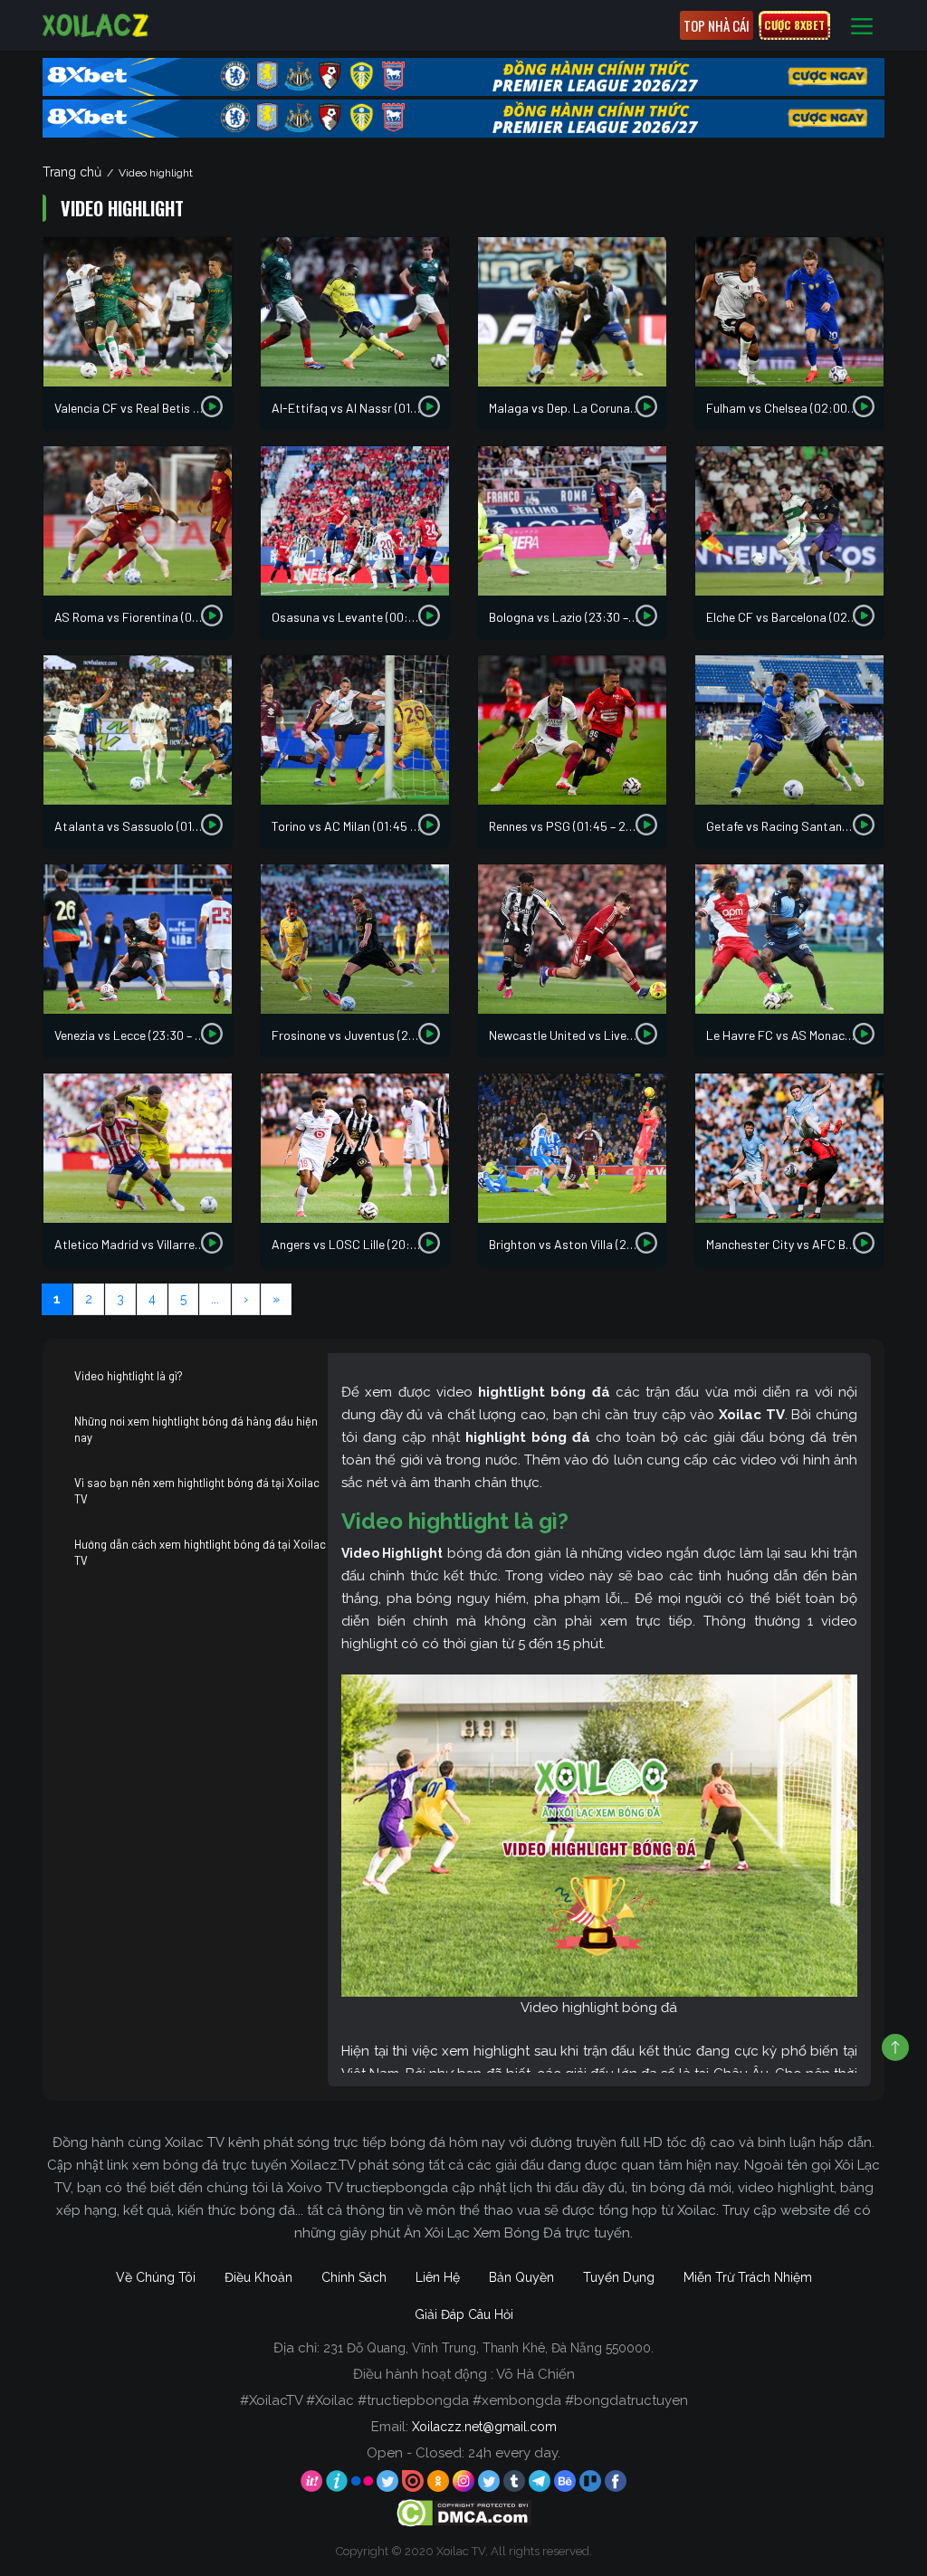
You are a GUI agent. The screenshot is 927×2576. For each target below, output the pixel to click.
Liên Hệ (438, 2277)
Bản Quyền (521, 2277)
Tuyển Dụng (619, 2277)
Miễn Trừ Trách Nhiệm (748, 2277)
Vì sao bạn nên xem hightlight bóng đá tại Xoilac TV (197, 1491)
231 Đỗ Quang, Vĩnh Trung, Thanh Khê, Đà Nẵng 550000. (488, 2348)
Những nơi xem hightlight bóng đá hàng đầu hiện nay (196, 1429)
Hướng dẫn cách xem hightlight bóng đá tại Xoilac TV (200, 1552)
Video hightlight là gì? (129, 1376)
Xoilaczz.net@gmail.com (484, 2427)
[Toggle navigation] (862, 26)
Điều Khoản (258, 2277)
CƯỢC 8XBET (794, 25)
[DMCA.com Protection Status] (464, 2512)
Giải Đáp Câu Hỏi (464, 2314)
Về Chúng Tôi (156, 2277)
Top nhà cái (717, 25)
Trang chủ (72, 172)
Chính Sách (354, 2277)
